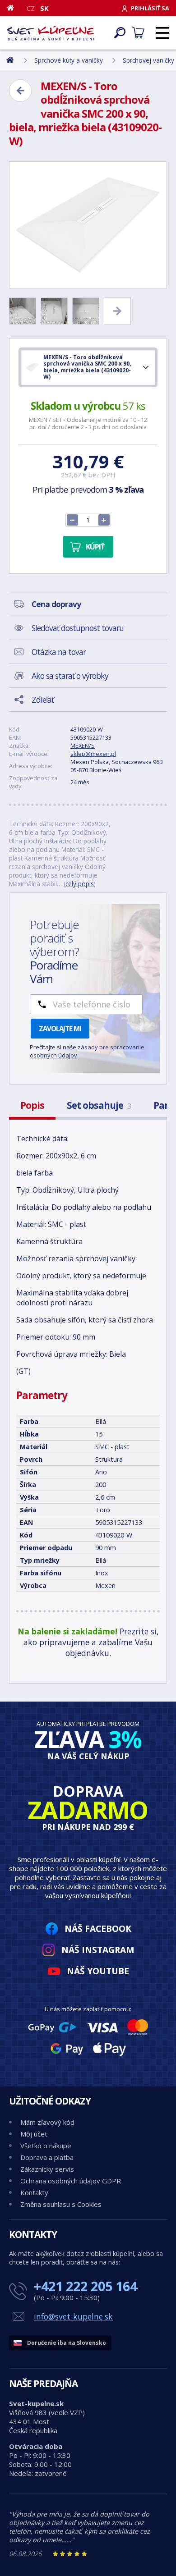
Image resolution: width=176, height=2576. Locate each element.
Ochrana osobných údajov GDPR (71, 2181)
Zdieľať (43, 700)
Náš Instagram (98, 1950)
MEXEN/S (83, 746)
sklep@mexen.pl (93, 754)
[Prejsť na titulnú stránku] (51, 33)
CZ (31, 8)
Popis (32, 1105)
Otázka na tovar (59, 652)
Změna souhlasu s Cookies (61, 2204)
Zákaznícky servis (47, 2169)
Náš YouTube (98, 1971)
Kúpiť (95, 547)
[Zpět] (20, 91)
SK (44, 8)
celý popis (80, 884)
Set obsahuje (99, 1105)
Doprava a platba (47, 2157)
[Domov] (14, 8)
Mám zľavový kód (47, 2122)
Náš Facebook (98, 1929)
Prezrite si (138, 1631)
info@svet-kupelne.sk (73, 2316)
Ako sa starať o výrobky (70, 676)
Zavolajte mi (60, 1029)
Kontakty (34, 2192)
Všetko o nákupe (46, 2146)
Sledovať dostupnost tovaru (78, 628)
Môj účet (34, 2134)
